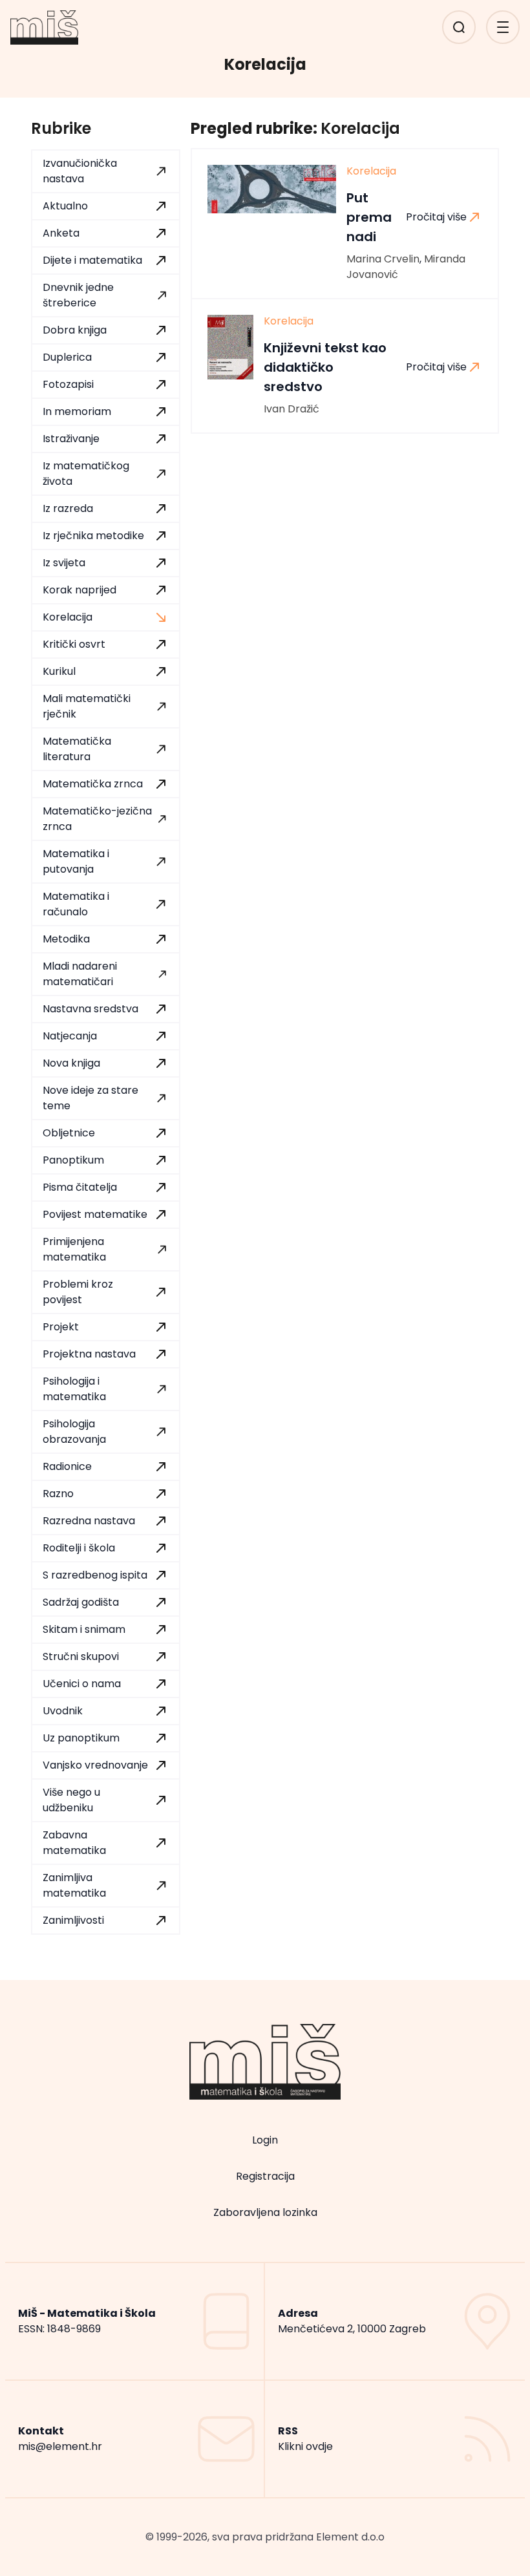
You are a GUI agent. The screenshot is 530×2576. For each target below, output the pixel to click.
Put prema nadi (369, 217)
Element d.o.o (350, 2537)
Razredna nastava (89, 1521)
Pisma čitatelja (80, 1187)
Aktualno (65, 206)
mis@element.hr (60, 2446)
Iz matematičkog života (86, 474)
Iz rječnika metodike (93, 536)
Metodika (66, 939)
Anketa (61, 233)
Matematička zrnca (93, 784)
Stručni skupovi (81, 1656)
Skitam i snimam (84, 1629)
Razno (58, 1494)
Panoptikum (73, 1160)
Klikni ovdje (305, 2446)
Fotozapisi (68, 384)
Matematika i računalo (76, 904)
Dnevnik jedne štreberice (78, 295)
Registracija (265, 2176)
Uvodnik (63, 1711)
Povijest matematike (95, 1214)
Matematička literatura (77, 749)
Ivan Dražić (291, 409)
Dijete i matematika (92, 260)
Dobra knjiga (75, 330)
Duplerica (67, 357)
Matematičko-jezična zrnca (97, 819)
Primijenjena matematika (74, 1249)
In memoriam (77, 411)
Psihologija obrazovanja (74, 1432)
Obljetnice (69, 1133)
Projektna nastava (89, 1354)
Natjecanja (70, 1036)
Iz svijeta (64, 563)
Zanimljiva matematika (74, 1885)
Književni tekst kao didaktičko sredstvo (325, 367)
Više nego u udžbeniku (71, 1800)
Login (265, 2140)
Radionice (67, 1466)
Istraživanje (71, 439)
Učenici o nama (82, 1684)
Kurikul (59, 671)
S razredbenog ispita (95, 1575)
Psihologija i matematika (74, 1389)
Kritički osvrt (74, 644)
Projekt (61, 1327)
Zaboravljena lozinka (265, 2212)
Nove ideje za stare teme (90, 1098)
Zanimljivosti (73, 1920)
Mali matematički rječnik (87, 706)
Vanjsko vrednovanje (95, 1765)
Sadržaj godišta (81, 1602)
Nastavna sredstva (90, 1009)
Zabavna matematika (74, 1843)
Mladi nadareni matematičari (80, 974)
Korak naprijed (79, 590)
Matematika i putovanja (76, 861)
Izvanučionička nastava (80, 171)
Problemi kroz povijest (78, 1292)
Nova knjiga (71, 1063)
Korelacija (68, 617)
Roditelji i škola (79, 1548)
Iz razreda (68, 508)
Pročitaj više (436, 217)
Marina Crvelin (383, 259)
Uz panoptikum (81, 1738)
